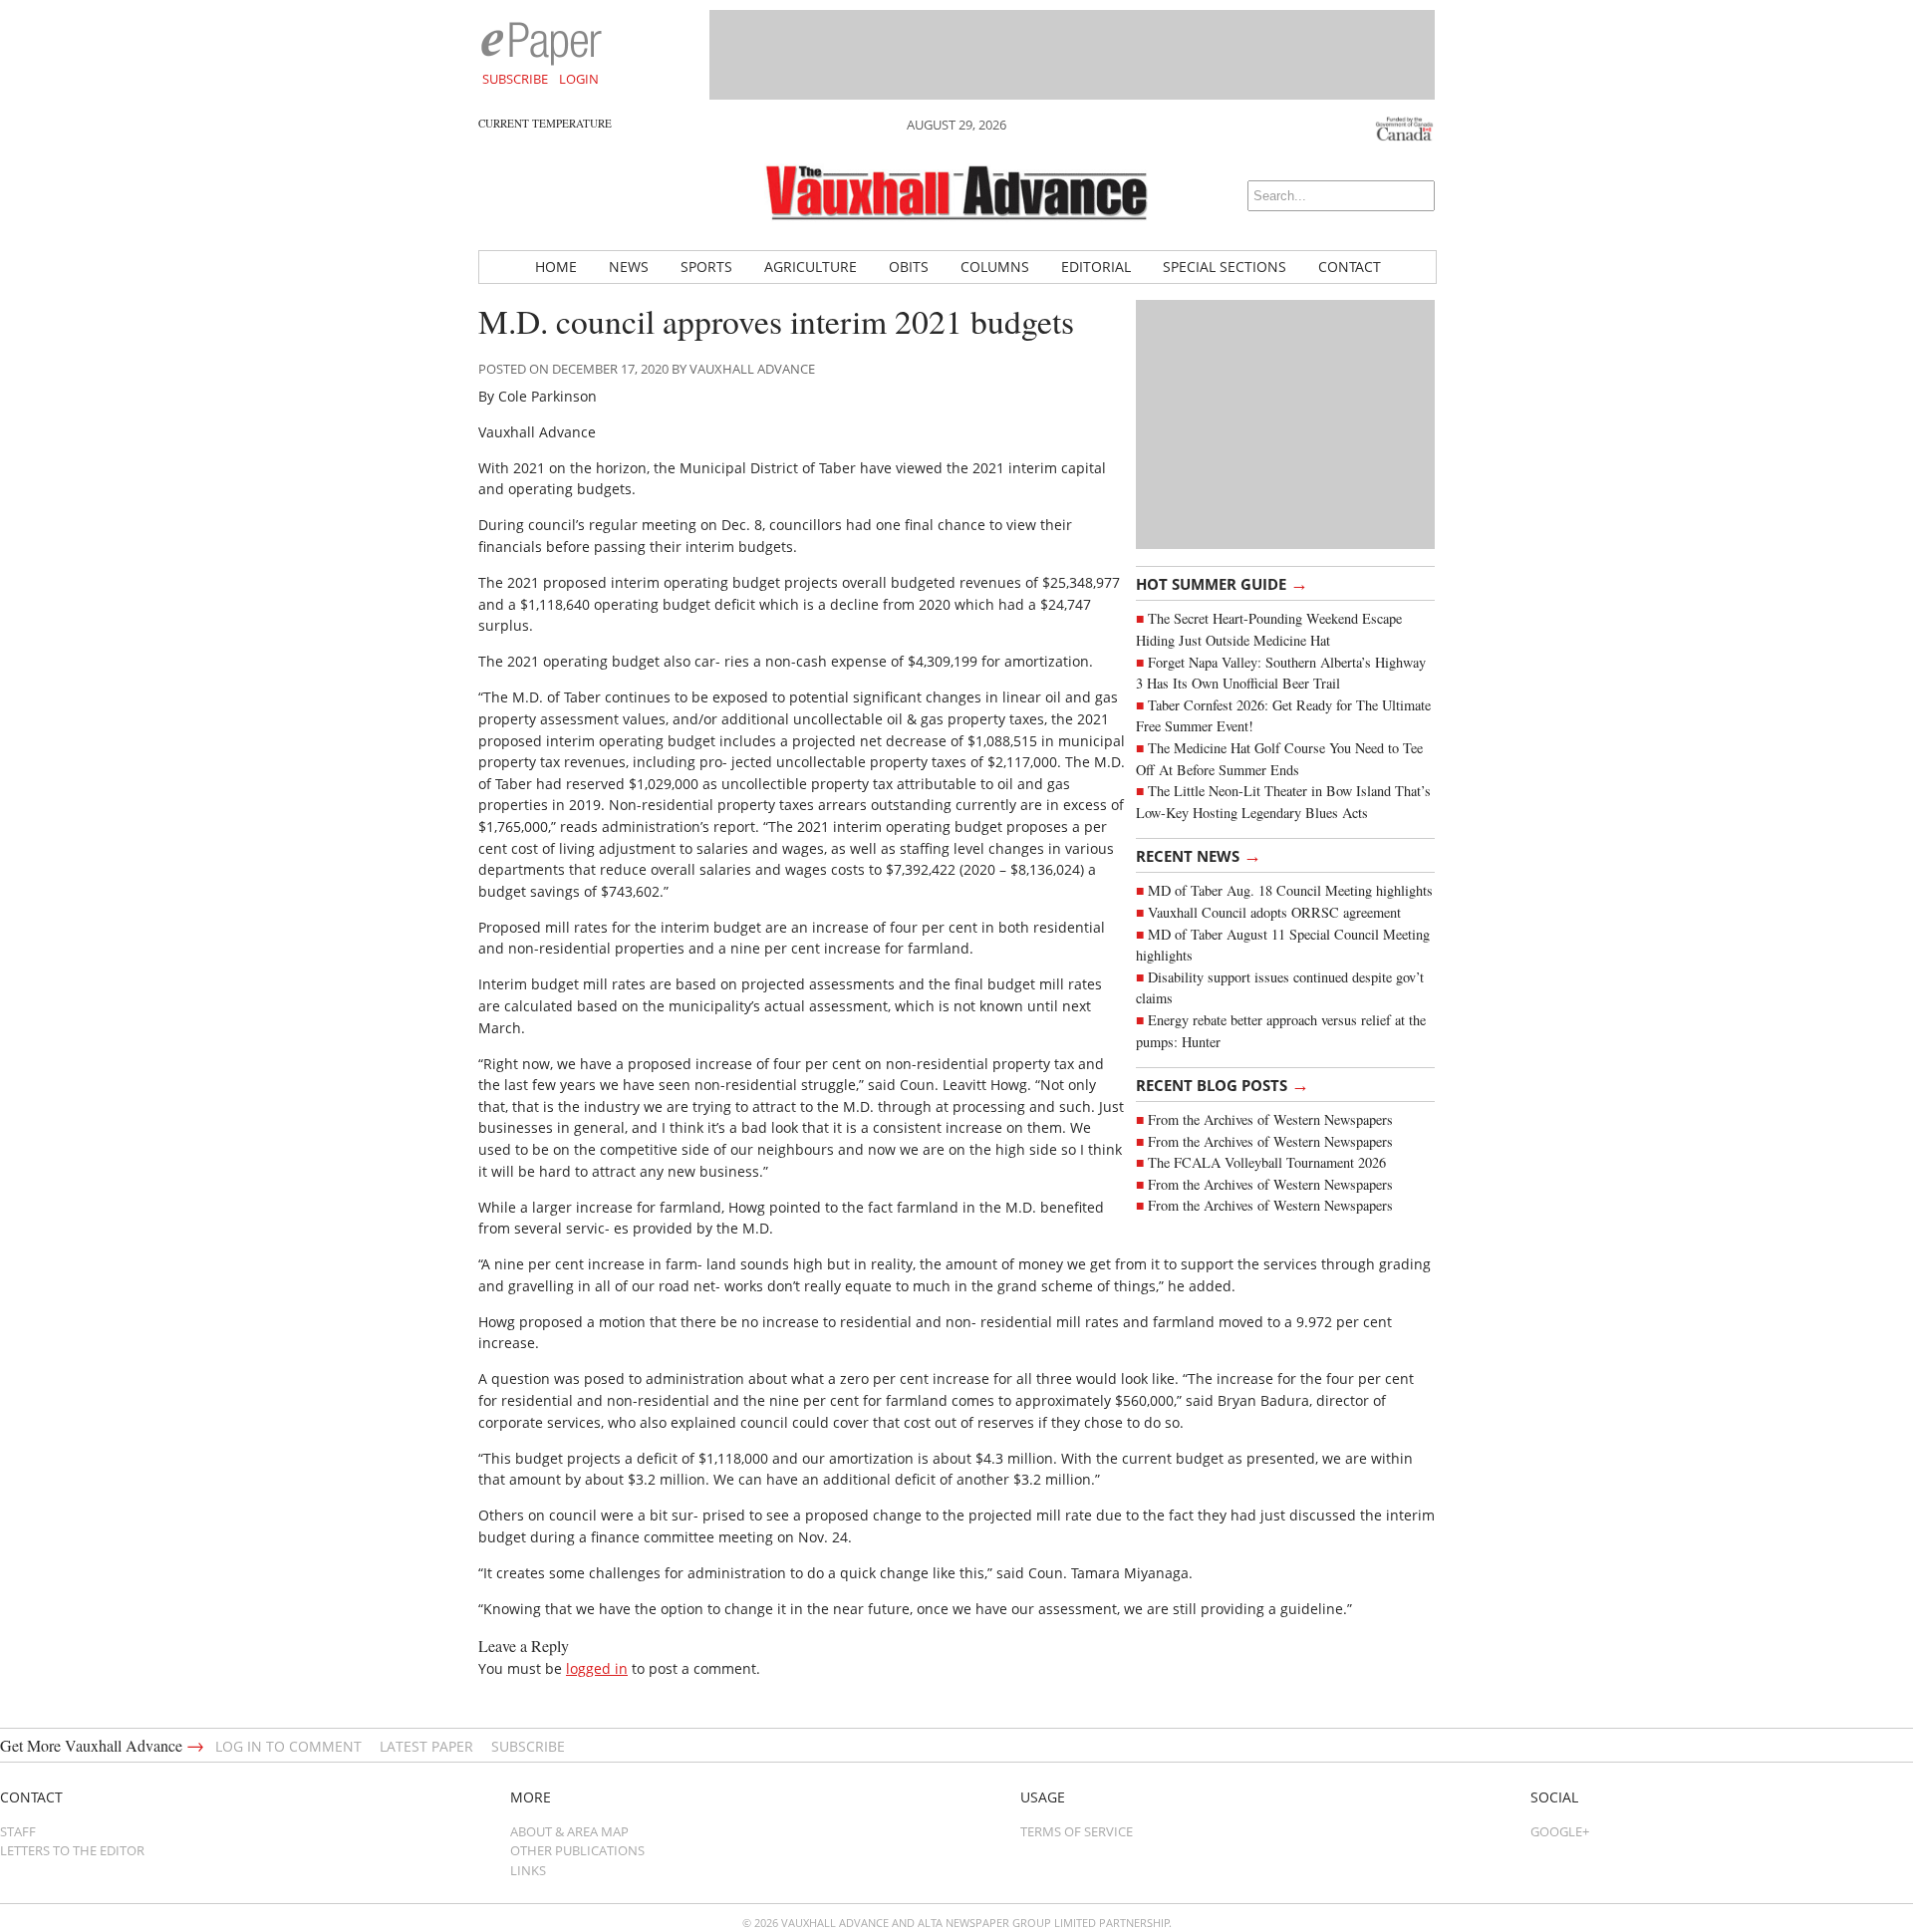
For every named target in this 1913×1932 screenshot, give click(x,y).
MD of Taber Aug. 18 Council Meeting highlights (1290, 890)
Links (528, 1870)
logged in (597, 1668)
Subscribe (515, 79)
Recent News (1199, 855)
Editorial (1096, 267)
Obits (909, 267)
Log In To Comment (288, 1746)
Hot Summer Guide (1222, 583)
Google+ (1560, 1831)
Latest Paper (426, 1746)
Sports (706, 267)
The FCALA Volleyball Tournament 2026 (1267, 1162)
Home (556, 267)
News (629, 267)
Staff (18, 1831)
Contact (1350, 267)
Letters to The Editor (72, 1850)
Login (579, 79)
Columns (995, 267)
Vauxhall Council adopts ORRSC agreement (1274, 912)
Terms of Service (1077, 1831)
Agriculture (811, 267)
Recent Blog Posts (1223, 1084)
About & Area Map (569, 1831)
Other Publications (577, 1850)
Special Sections (1225, 267)
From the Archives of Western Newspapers (1270, 1119)
